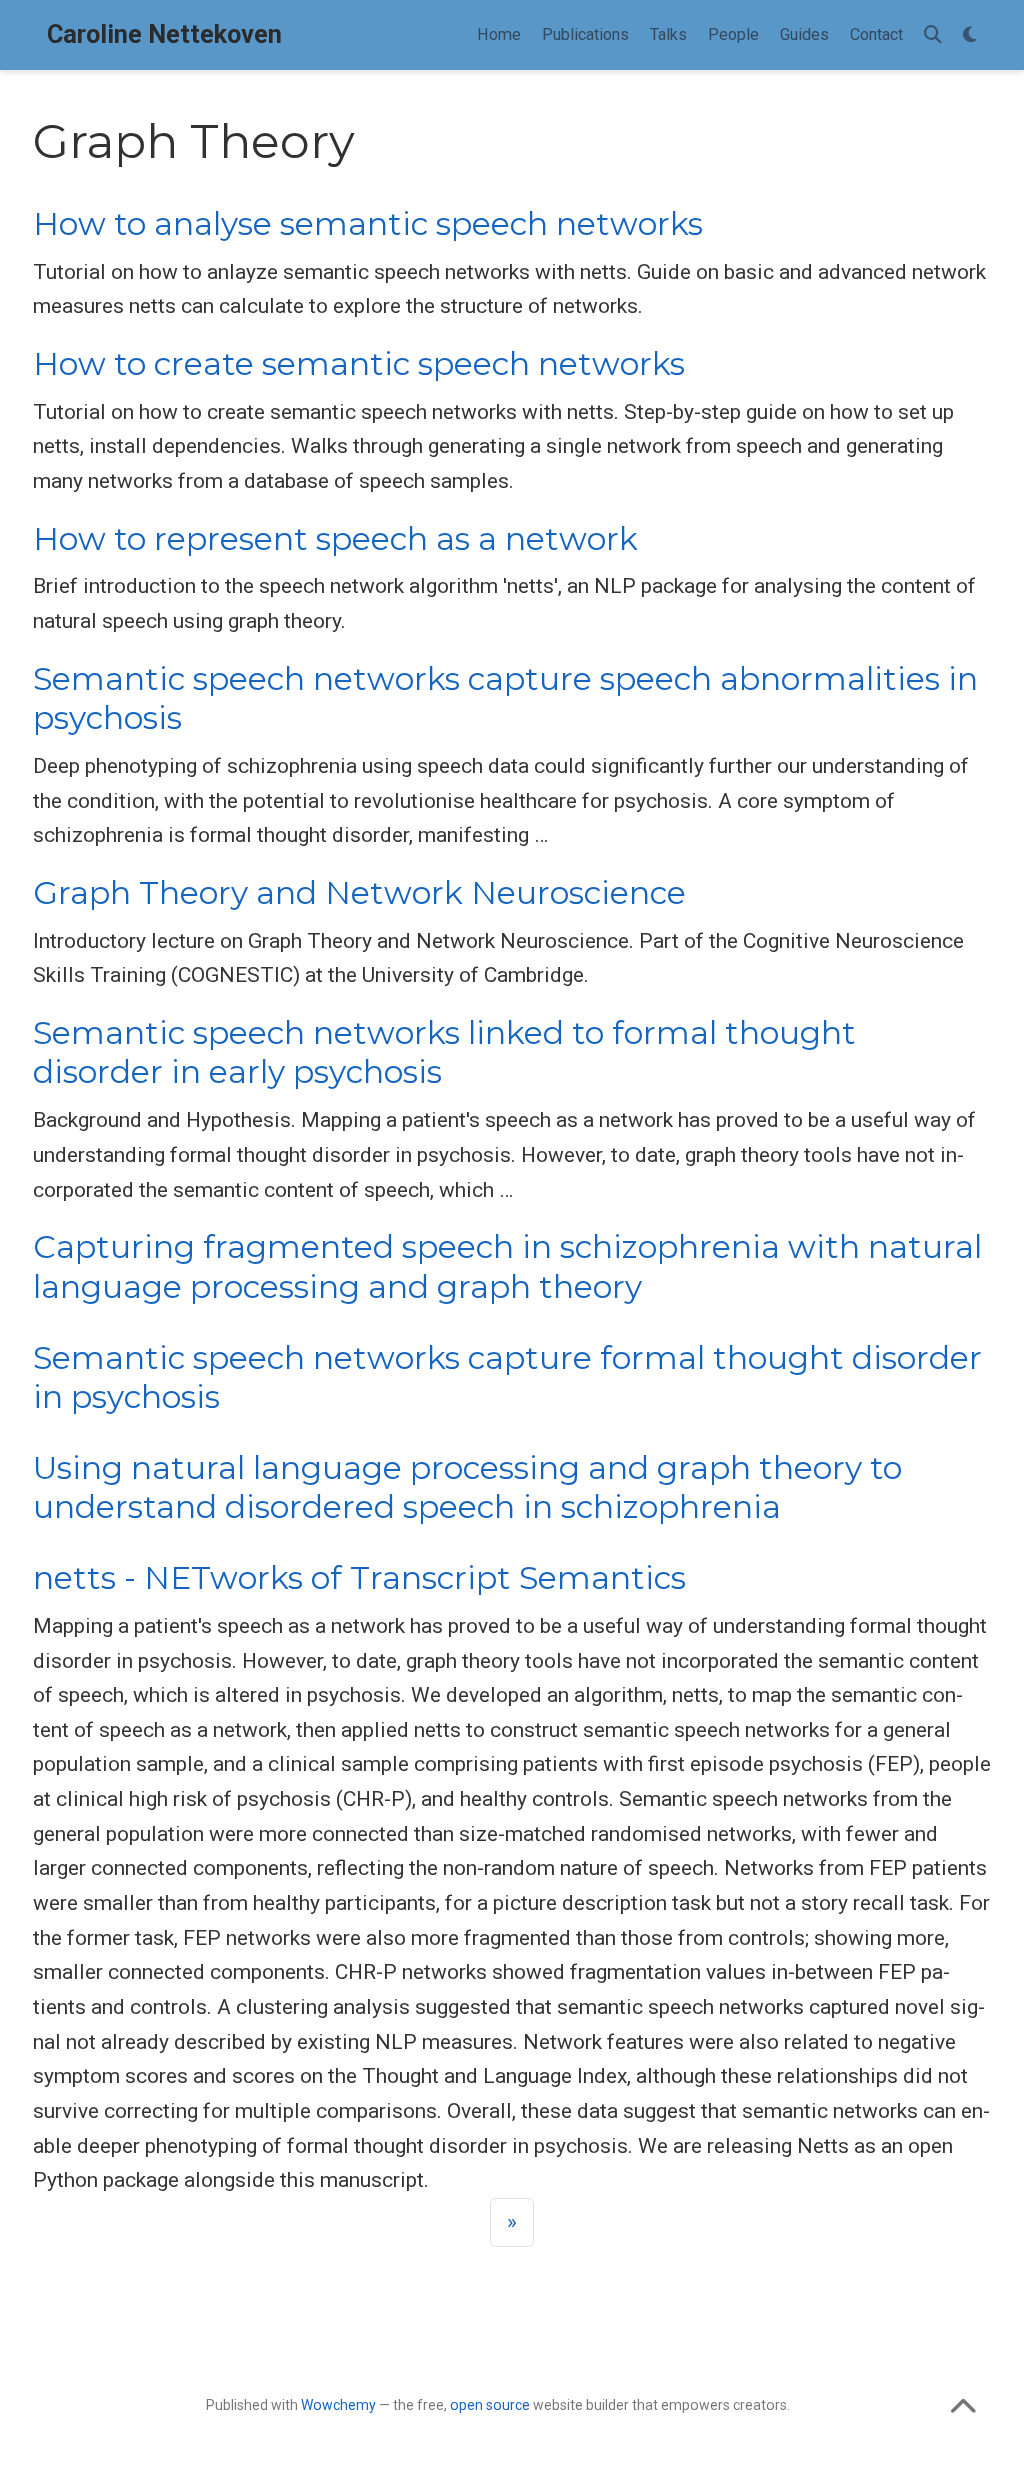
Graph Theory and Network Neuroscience (359, 893)
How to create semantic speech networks (359, 364)
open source (490, 2405)
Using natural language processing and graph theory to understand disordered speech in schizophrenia (467, 1487)
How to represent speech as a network (335, 539)
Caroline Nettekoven (164, 34)
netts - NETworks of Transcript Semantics (359, 1578)
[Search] (933, 35)
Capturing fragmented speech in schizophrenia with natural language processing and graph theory (507, 1266)
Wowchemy (338, 2405)
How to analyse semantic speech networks (368, 224)
